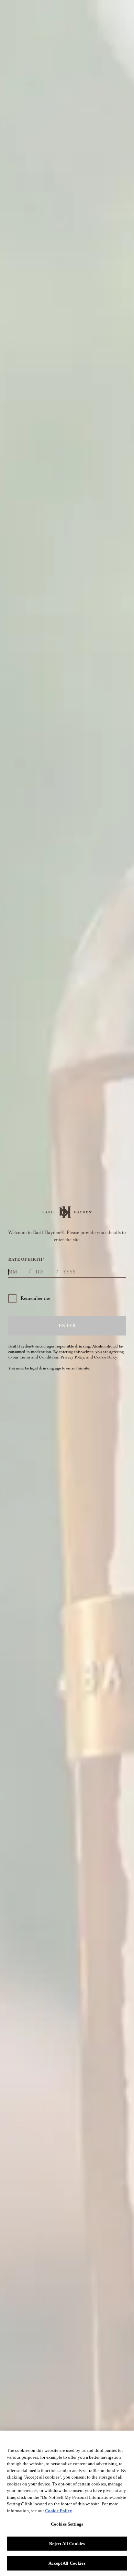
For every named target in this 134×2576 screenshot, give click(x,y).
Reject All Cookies (67, 2544)
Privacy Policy (72, 1357)
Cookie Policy (105, 1357)
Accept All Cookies (67, 2563)
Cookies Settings (67, 2524)
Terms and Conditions (39, 1357)
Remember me (35, 1298)
